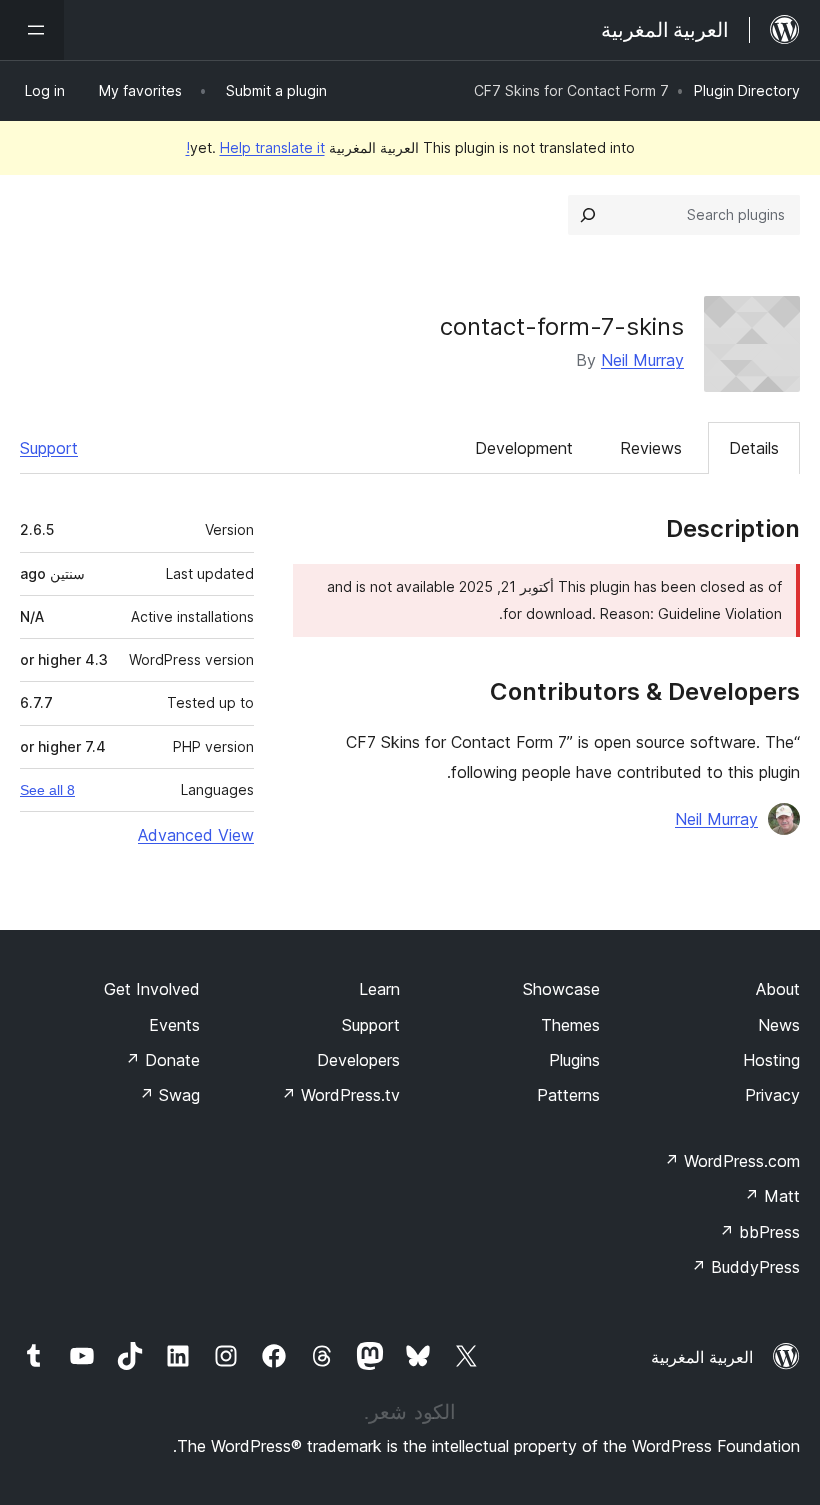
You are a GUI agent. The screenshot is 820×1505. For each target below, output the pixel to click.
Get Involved (152, 989)
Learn (379, 989)
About (778, 989)
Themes (570, 1025)
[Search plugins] (588, 215)
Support (49, 448)
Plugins (574, 1060)
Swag (169, 1095)
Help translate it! (255, 147)
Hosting (771, 1060)
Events (174, 1025)
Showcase (561, 989)
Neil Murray (642, 360)
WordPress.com (732, 1161)
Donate (162, 1060)
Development (524, 448)
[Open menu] (32, 30)
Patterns (568, 1095)
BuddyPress (745, 1267)
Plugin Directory (747, 90)
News (779, 1025)
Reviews (651, 448)
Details (754, 448)
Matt (772, 1196)
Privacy (772, 1095)
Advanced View (196, 835)
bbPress (759, 1232)
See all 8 (47, 790)
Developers (358, 1060)
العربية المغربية (702, 1357)
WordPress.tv (340, 1095)
